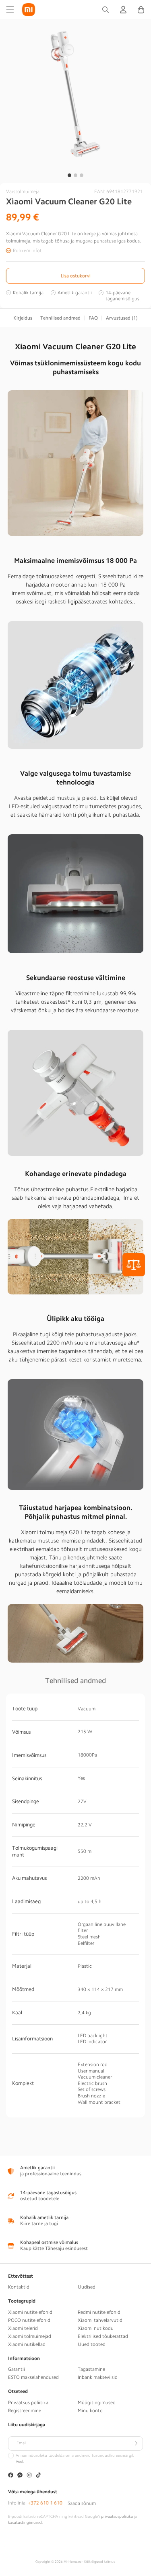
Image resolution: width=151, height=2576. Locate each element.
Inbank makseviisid (98, 2377)
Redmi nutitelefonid (99, 2312)
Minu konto (90, 2411)
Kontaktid (19, 2287)
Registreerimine (25, 2411)
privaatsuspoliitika (117, 2517)
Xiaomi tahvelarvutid (100, 2320)
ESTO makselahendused (33, 2377)
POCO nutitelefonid (29, 2320)
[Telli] (136, 2444)
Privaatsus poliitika (28, 2403)
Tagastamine (91, 2369)
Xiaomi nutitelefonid (30, 2312)
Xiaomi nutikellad (27, 2344)
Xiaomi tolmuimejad (30, 2336)
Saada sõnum (82, 2503)
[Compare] (134, 1265)
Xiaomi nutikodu (96, 2328)
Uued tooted (92, 2344)
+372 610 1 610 (45, 2503)
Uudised (87, 2287)
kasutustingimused (25, 2523)
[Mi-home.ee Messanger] (20, 2476)
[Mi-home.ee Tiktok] (38, 2476)
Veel (19, 2462)
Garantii (17, 2369)
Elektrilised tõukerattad (103, 2336)
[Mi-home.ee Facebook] (11, 2476)
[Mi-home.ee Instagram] (29, 2476)
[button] (10, 10)
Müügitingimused (97, 2403)
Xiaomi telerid (23, 2328)
